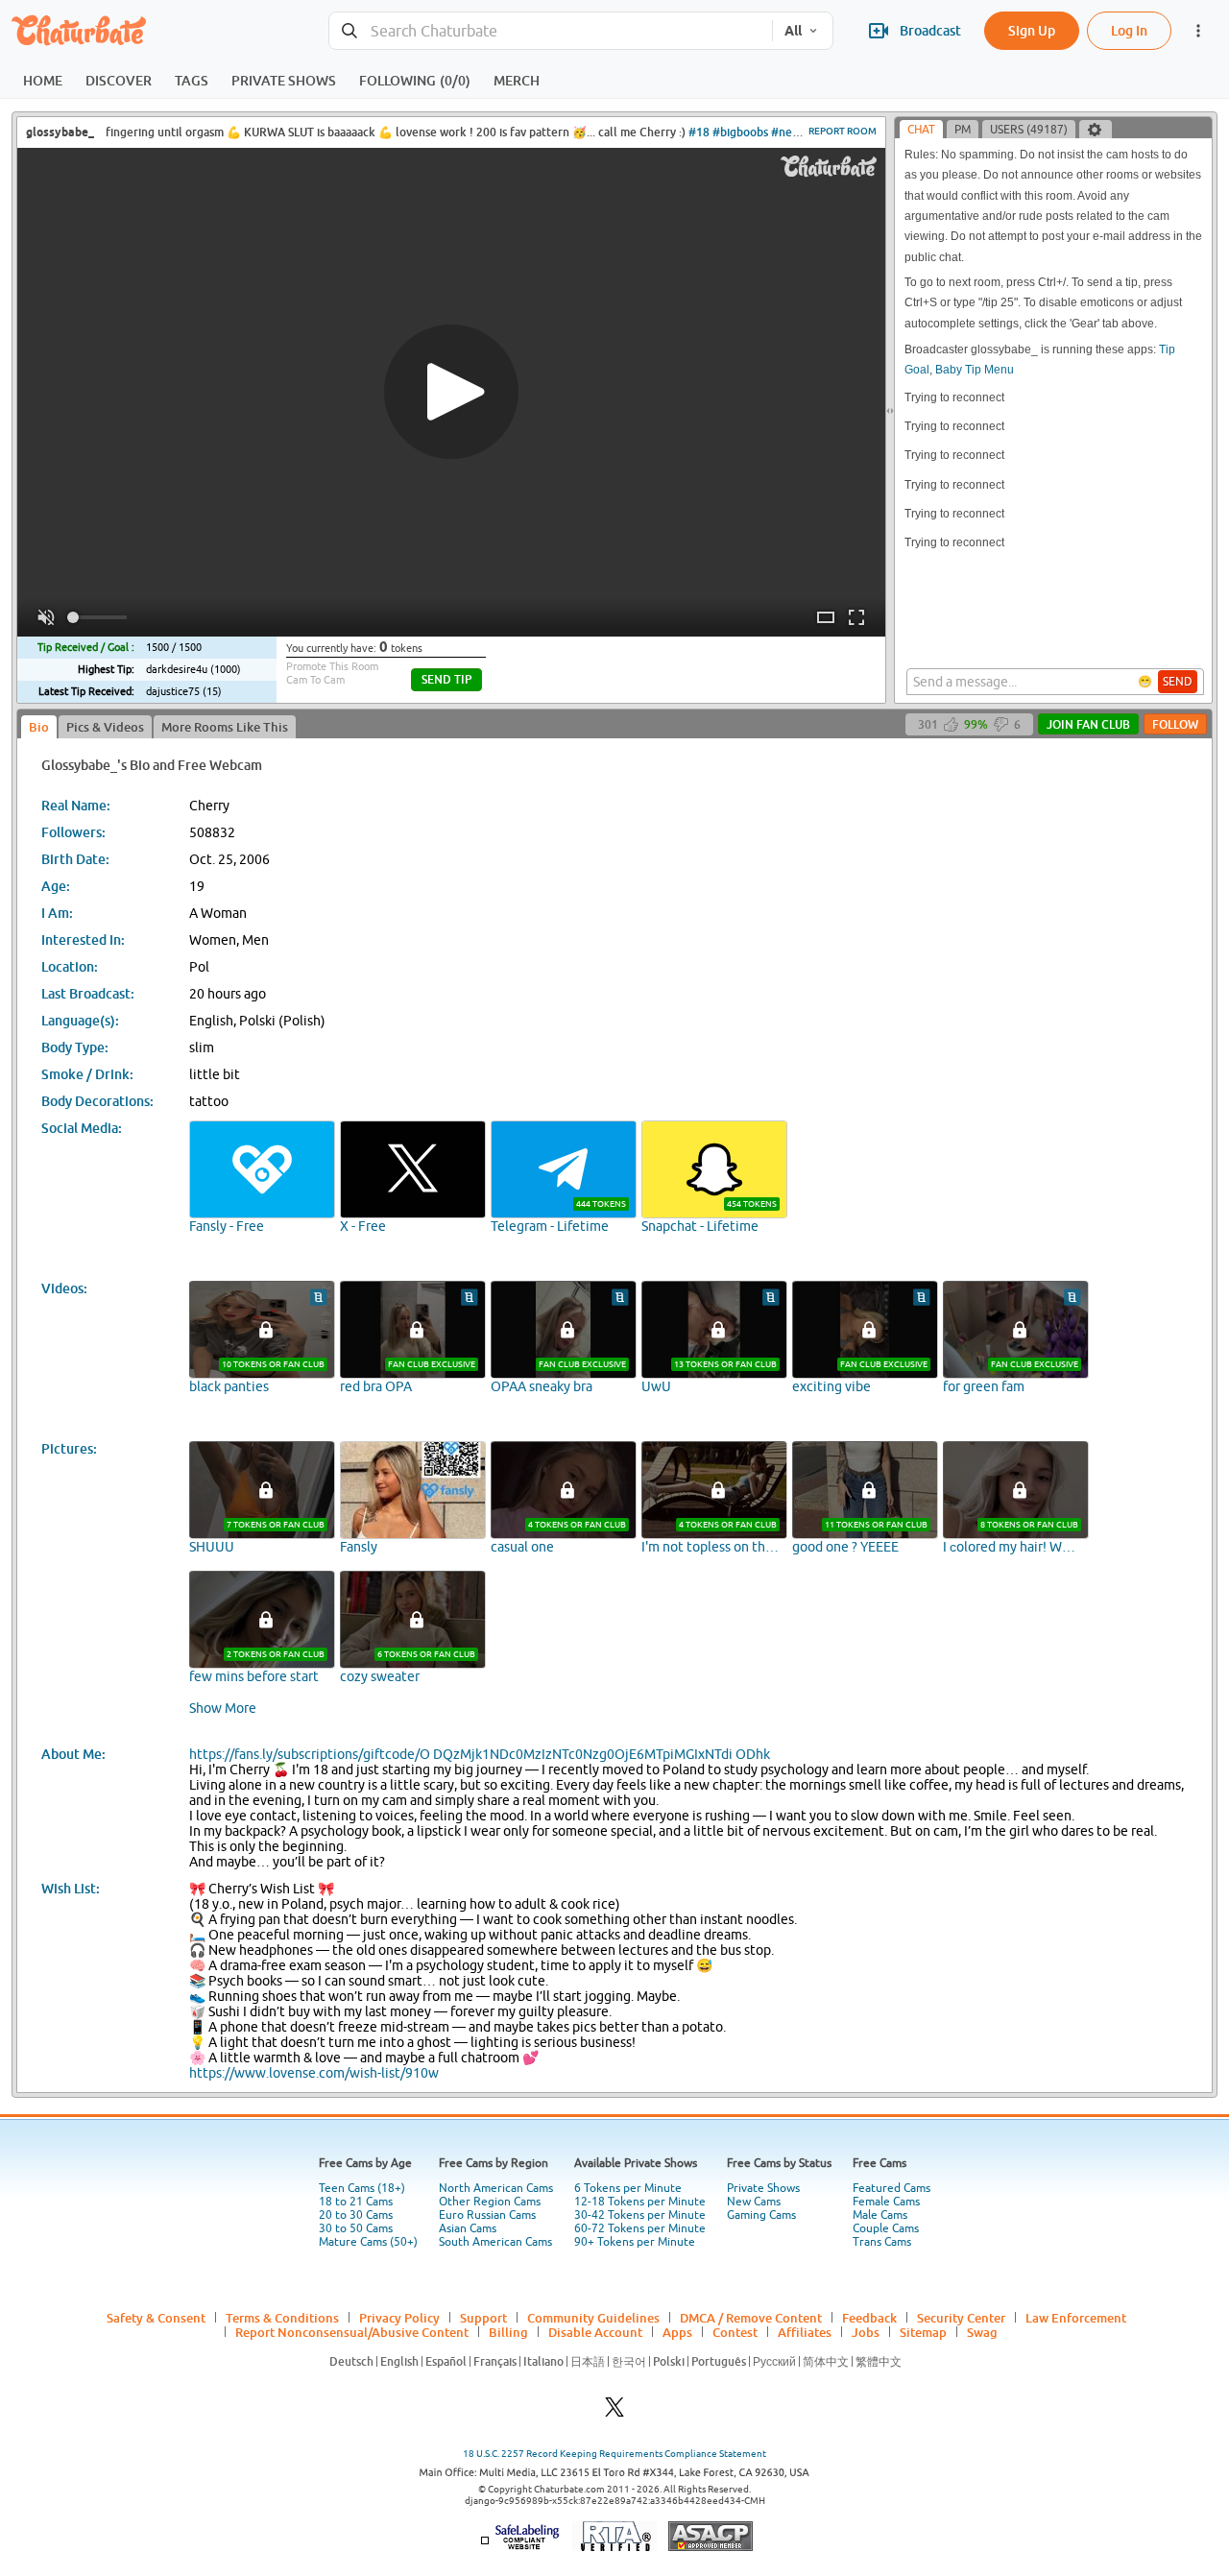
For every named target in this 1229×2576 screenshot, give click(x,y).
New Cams (754, 2202)
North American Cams (496, 2188)
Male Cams (880, 2215)
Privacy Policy (399, 2318)
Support (483, 2318)
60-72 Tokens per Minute (640, 2228)
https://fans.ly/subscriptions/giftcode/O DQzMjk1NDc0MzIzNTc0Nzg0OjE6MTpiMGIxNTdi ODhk (480, 1754)
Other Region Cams (490, 2202)
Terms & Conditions (282, 2318)
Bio (39, 727)
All (793, 31)
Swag (982, 2332)
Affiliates (805, 2332)
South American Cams (495, 2242)
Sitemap (923, 2332)
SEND (1178, 682)
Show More (223, 1708)
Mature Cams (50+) (368, 2242)
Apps (677, 2332)
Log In (1129, 30)
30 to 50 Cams (356, 2228)
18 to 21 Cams (356, 2202)
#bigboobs (740, 132)
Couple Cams (886, 2228)
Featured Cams (892, 2188)
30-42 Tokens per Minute (640, 2215)
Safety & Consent (156, 2318)
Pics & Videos (105, 727)
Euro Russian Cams (487, 2215)
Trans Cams (882, 2242)
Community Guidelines (593, 2318)
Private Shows (763, 2188)
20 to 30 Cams (356, 2215)
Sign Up (1032, 30)
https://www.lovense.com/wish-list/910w (314, 2073)
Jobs (866, 2332)
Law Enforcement (1076, 2318)
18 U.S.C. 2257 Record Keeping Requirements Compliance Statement (614, 2454)
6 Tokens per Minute (628, 2188)
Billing (508, 2332)
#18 (699, 132)
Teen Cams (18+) (362, 2188)
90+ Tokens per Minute (635, 2242)
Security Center (961, 2318)
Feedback (869, 2318)
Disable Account (595, 2332)
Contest (735, 2332)
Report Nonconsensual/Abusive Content (352, 2332)
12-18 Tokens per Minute (640, 2202)
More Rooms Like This (225, 727)
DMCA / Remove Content (751, 2318)
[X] (614, 2412)
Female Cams (886, 2202)
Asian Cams (468, 2228)
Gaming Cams (761, 2215)
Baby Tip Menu (975, 370)
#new (786, 132)
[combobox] (551, 31)
